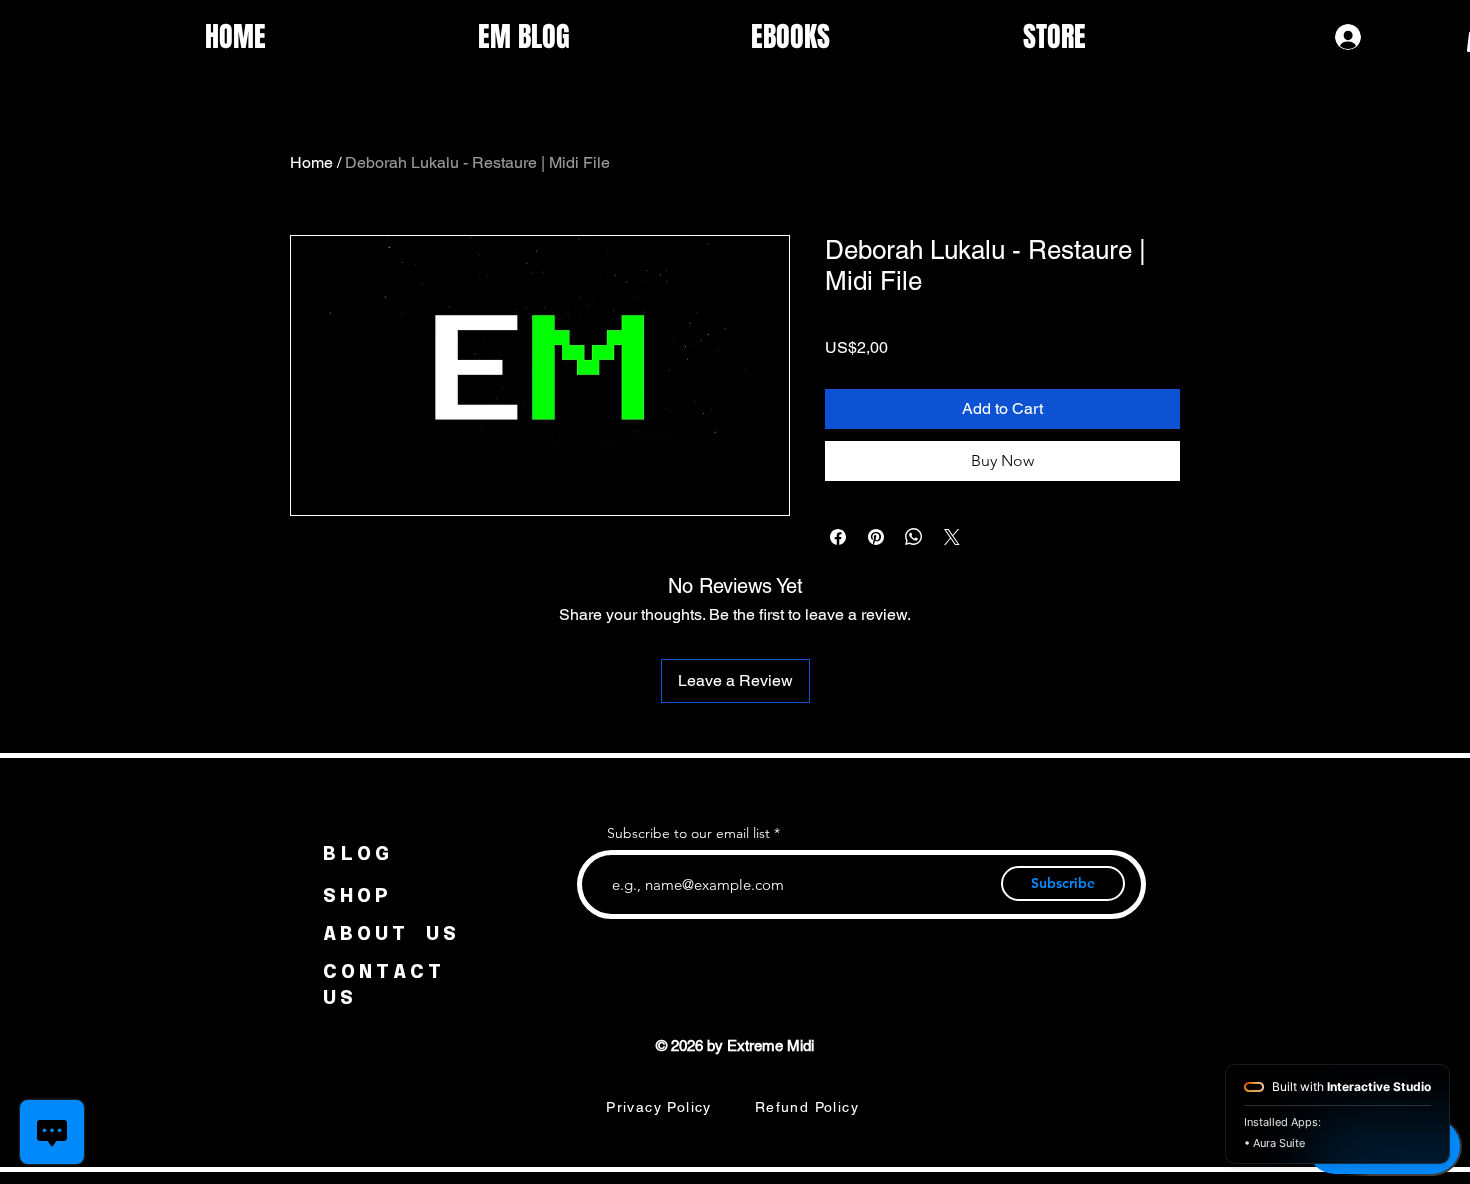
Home (311, 162)
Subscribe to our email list (688, 833)
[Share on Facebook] (838, 537)
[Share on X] (952, 537)
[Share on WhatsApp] (914, 537)
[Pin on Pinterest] (876, 537)
